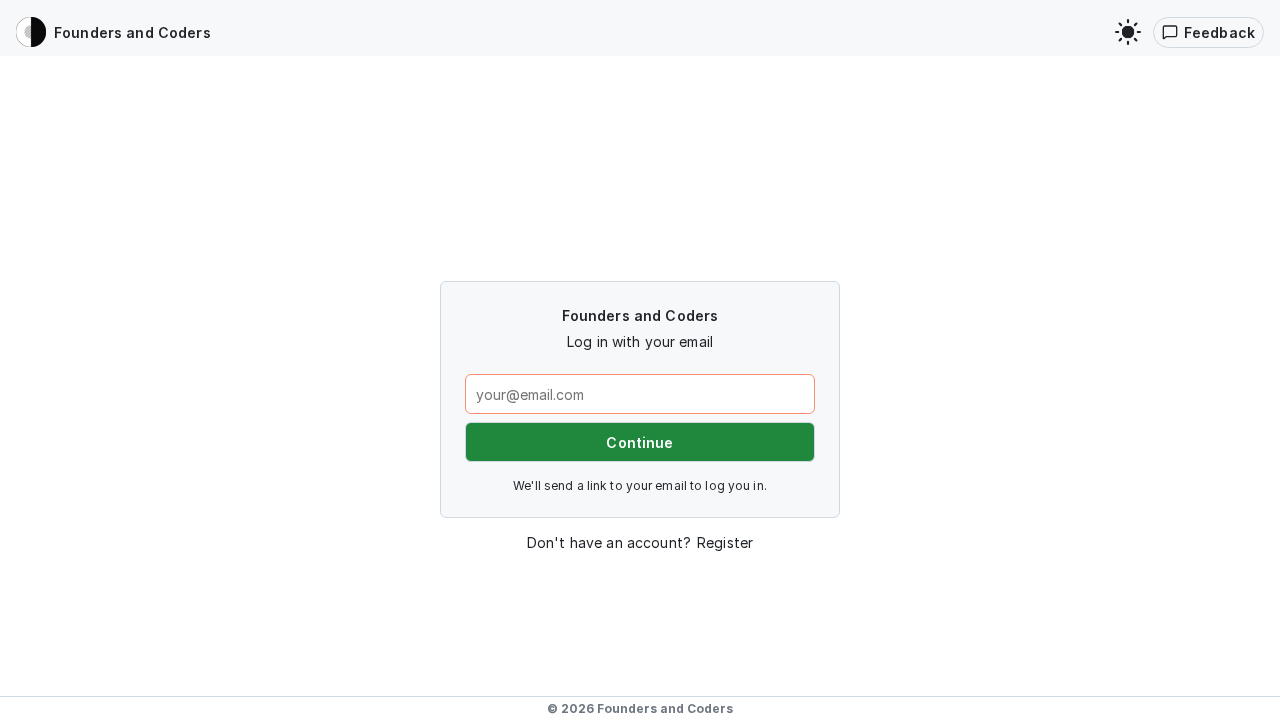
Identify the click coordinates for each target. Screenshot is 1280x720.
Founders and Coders (665, 708)
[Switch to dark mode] (1128, 32)
